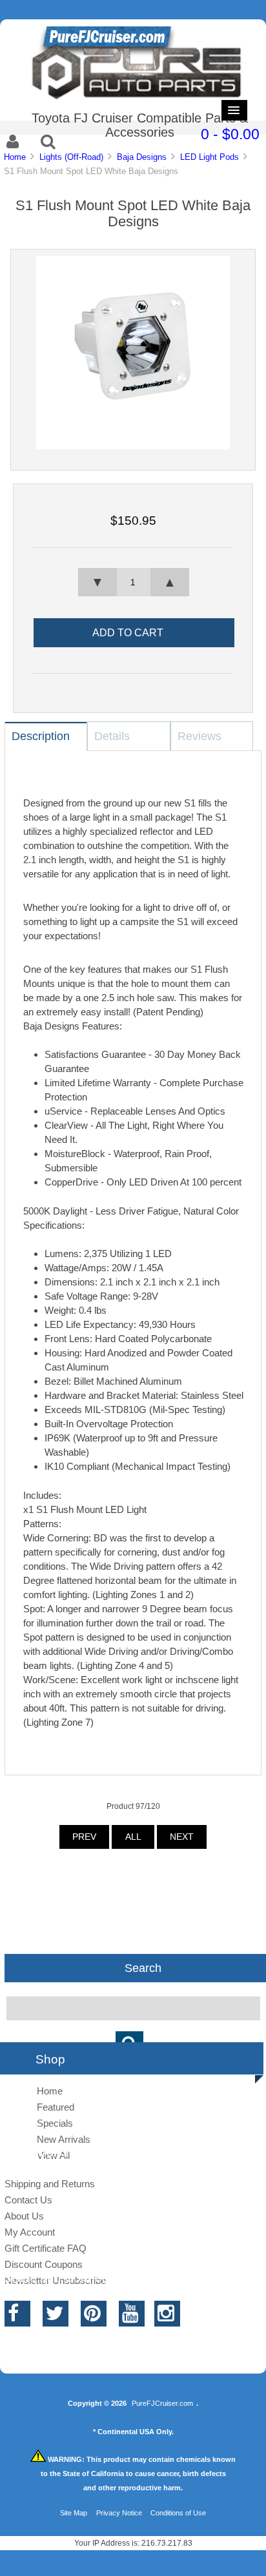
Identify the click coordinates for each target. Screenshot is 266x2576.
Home (15, 157)
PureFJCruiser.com (162, 2403)
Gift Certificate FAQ (46, 2248)
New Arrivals (64, 2139)
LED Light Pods (210, 157)
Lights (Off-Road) (71, 157)
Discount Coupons (44, 2264)
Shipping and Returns (50, 2184)
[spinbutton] (133, 582)
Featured (56, 2107)
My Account (30, 2232)
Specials (55, 2123)
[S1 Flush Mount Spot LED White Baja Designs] (133, 446)
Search (143, 1967)
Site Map (74, 2513)
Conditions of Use (178, 2513)
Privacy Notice (119, 2513)
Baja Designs (142, 157)
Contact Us (28, 2200)
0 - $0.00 (230, 134)
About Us (24, 2216)
